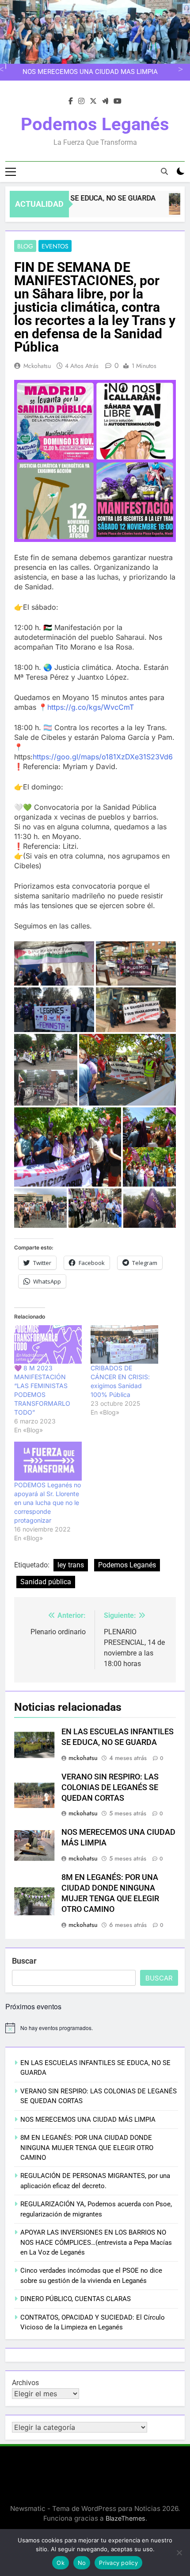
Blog (25, 246)
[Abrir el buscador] (164, 171)
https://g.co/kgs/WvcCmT (91, 707)
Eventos (55, 246)
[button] (95, 461)
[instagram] (81, 101)
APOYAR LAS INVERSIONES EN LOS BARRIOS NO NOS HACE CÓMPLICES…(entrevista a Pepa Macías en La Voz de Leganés (96, 2242)
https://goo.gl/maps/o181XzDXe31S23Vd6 (103, 757)
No (82, 2563)
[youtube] (118, 101)
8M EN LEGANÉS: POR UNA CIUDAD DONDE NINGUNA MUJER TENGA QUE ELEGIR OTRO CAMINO (91, 72)
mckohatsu (37, 366)
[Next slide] (179, 68)
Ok (61, 2563)
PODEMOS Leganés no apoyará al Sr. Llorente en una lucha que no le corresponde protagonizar (47, 1503)
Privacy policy (118, 2563)
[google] (105, 101)
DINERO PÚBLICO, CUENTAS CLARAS (76, 2299)
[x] (93, 101)
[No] (179, 2553)
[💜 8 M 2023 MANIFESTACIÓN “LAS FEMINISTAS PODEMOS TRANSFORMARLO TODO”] (48, 1344)
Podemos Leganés (95, 124)
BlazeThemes (125, 2518)
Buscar (24, 1961)
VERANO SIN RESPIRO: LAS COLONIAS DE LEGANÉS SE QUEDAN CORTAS (110, 1787)
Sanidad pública (46, 1582)
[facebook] (71, 101)
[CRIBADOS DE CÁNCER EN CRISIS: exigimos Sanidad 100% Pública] (124, 1344)
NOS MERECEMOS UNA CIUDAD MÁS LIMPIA (88, 2120)
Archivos (25, 2383)
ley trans (71, 1565)
